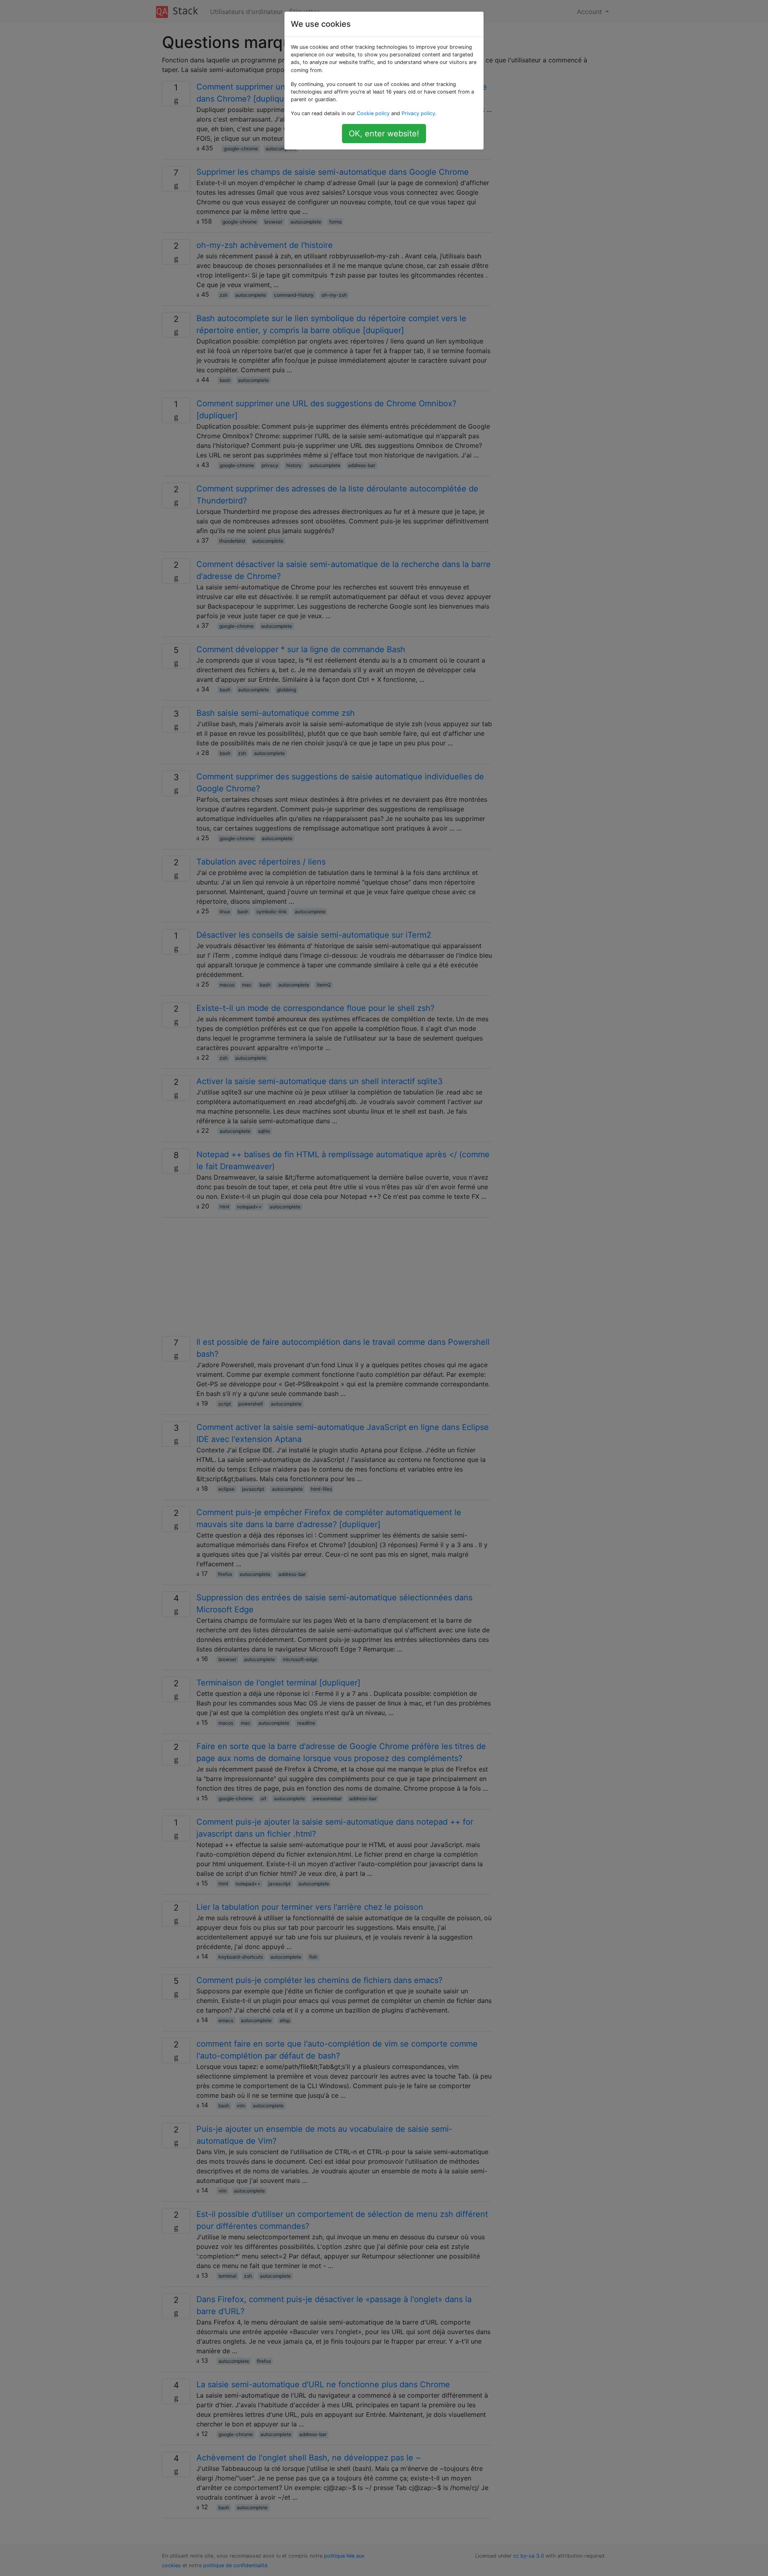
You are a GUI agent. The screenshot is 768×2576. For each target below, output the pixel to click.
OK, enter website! (384, 134)
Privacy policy (418, 113)
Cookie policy (373, 113)
